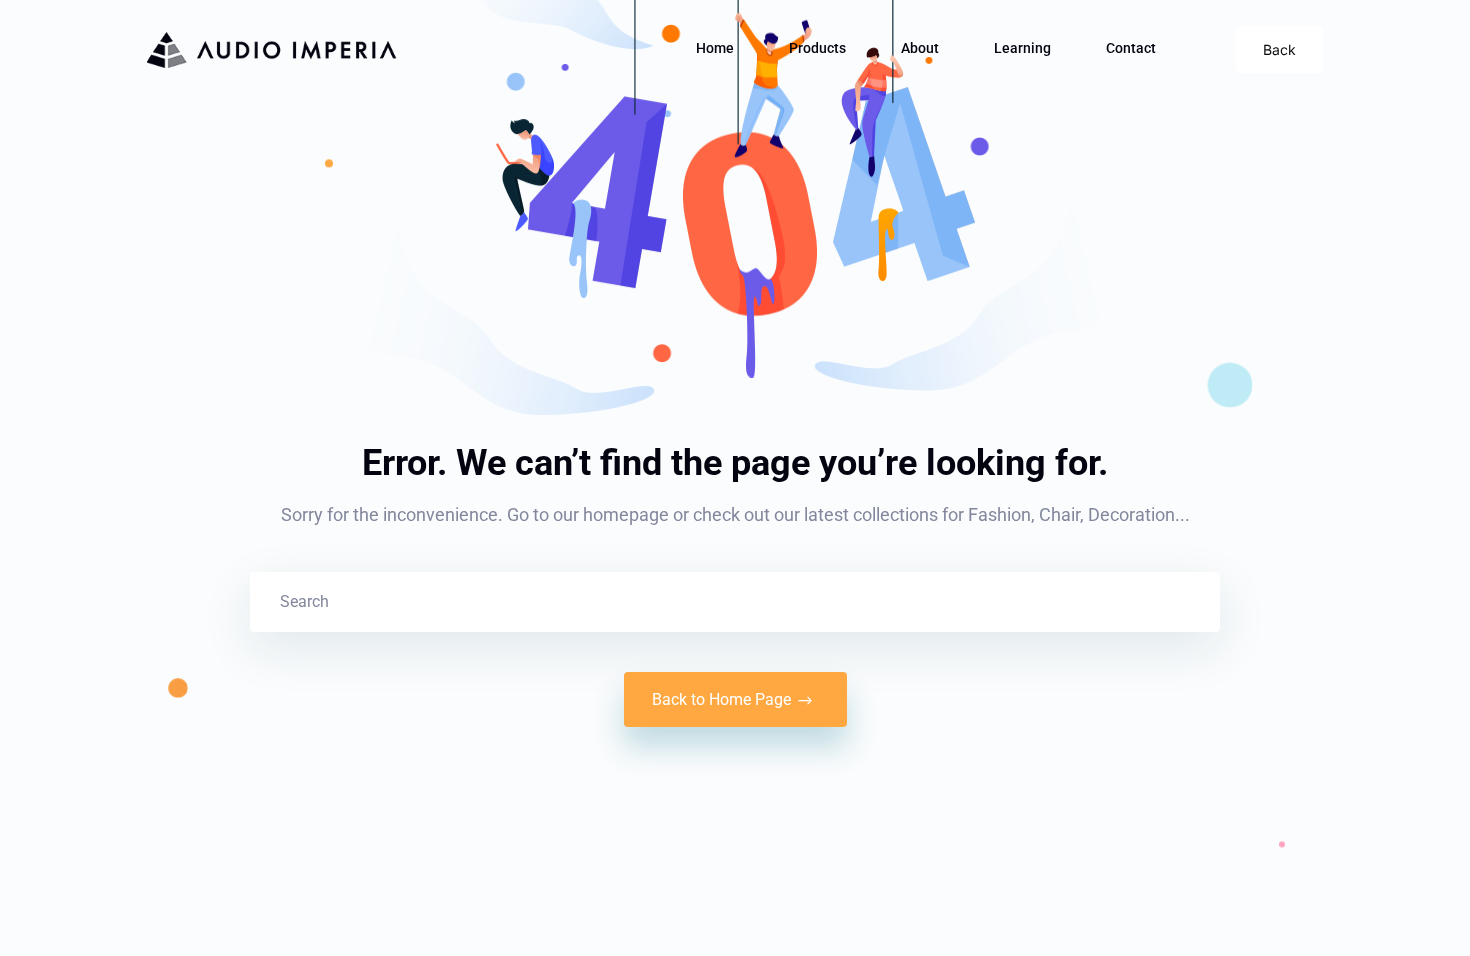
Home (715, 48)
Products (817, 48)
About (920, 48)
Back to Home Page (721, 699)
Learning (1022, 48)
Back (1279, 49)
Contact (1131, 48)
